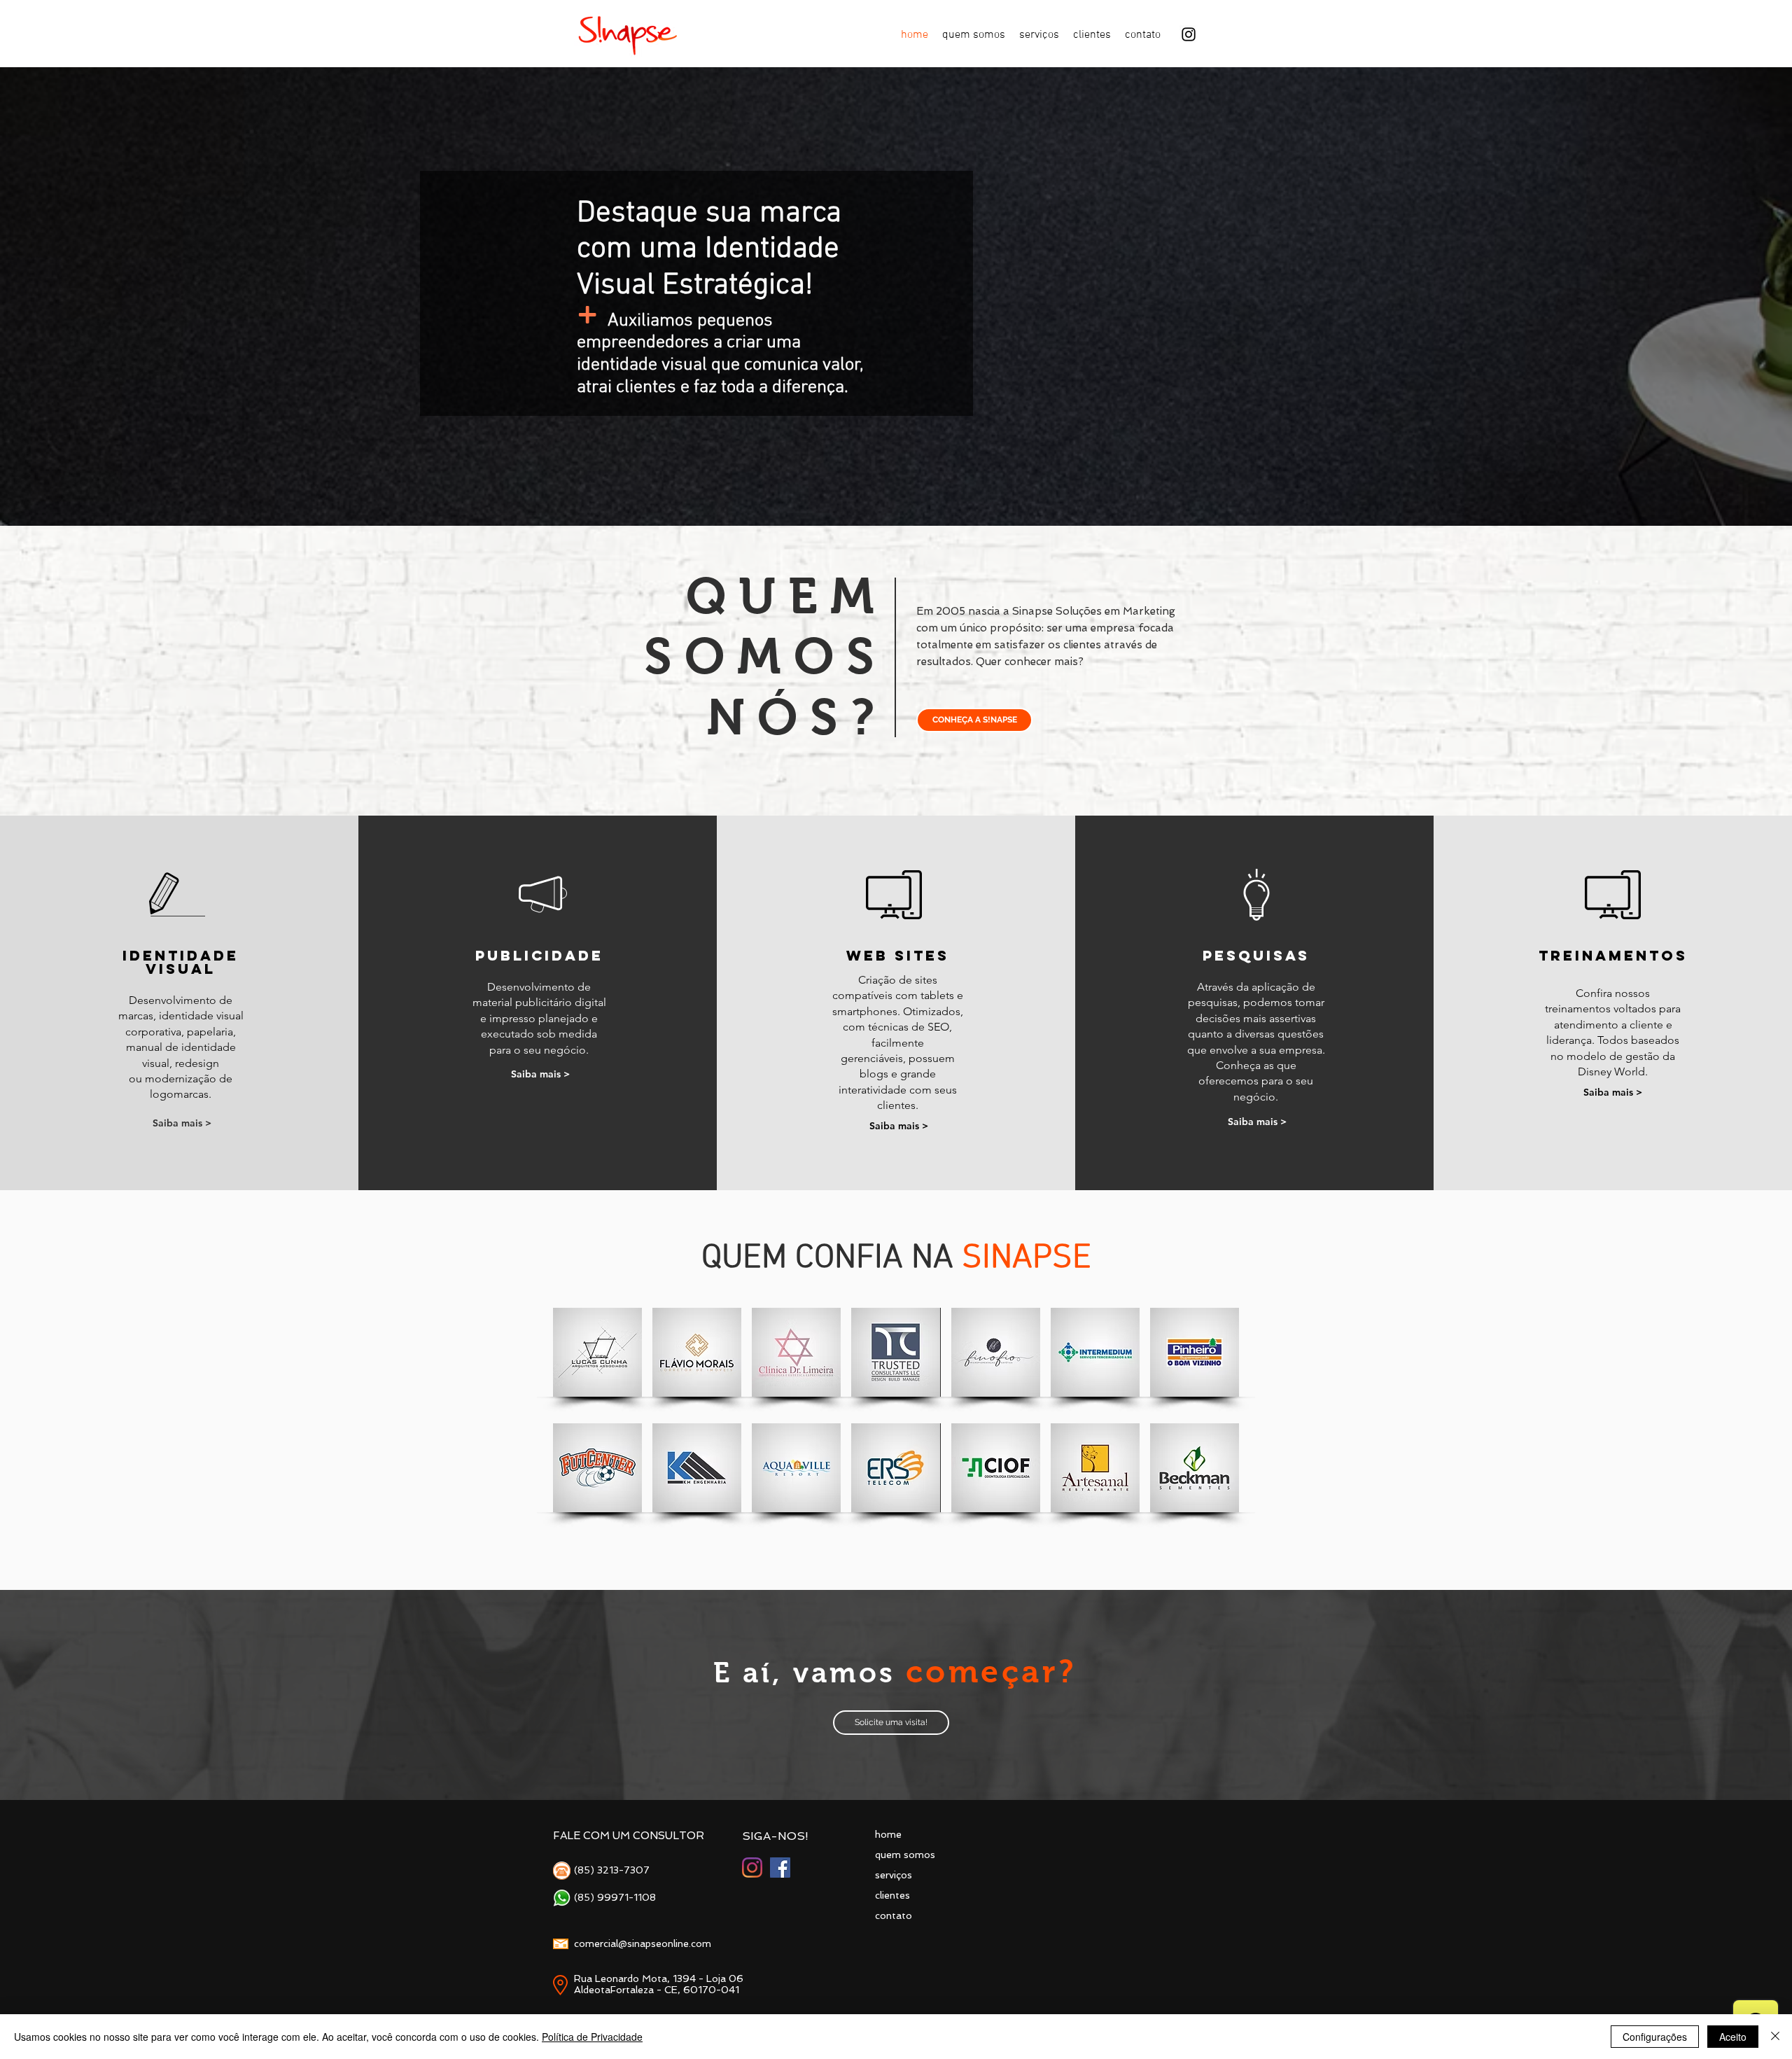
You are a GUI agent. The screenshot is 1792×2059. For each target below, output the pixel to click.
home (888, 1834)
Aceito (1733, 2037)
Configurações (1655, 2037)
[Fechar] (1775, 2037)
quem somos (905, 1855)
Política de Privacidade (592, 2037)
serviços (894, 1875)
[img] (597, 1352)
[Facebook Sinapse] (780, 1868)
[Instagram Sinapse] (752, 1868)
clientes (892, 1895)
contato (894, 1915)
